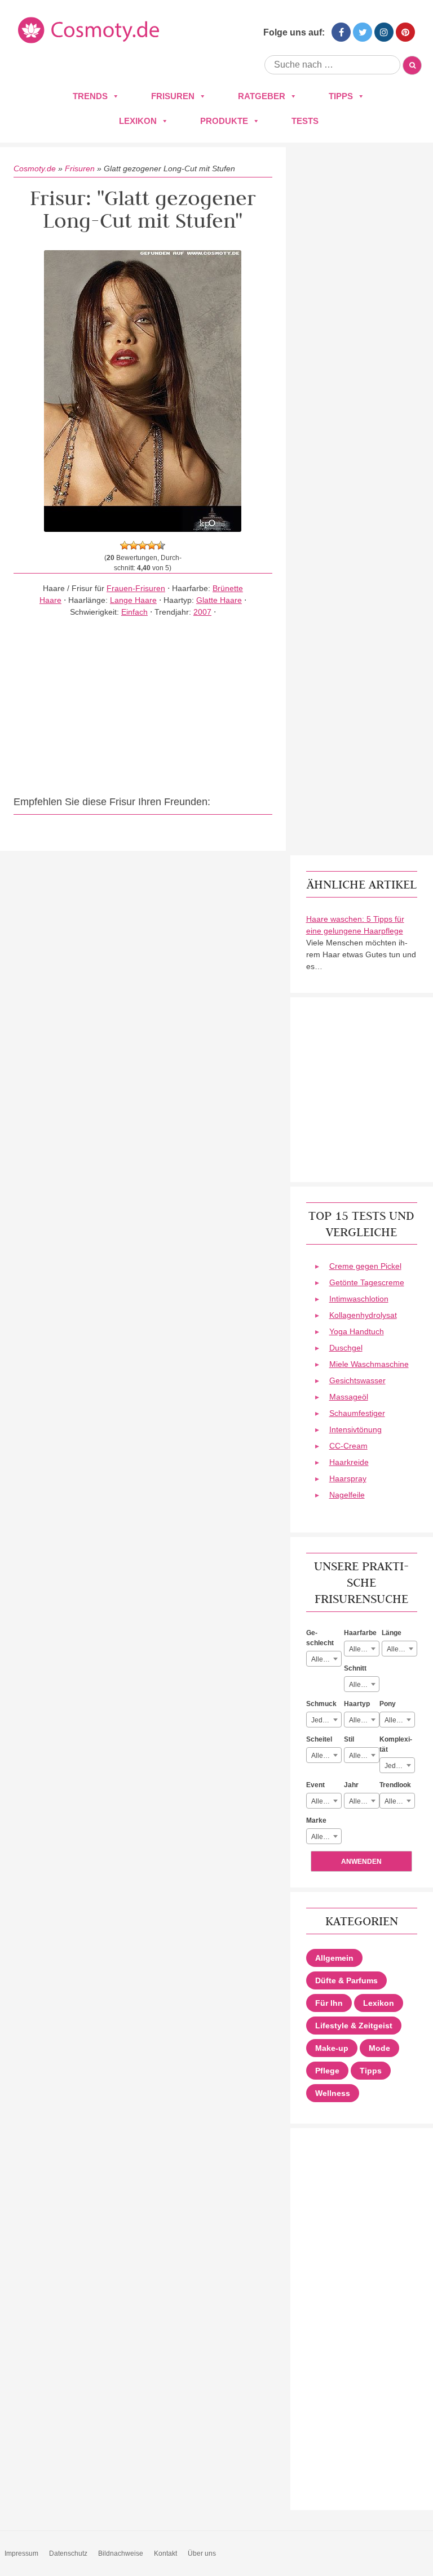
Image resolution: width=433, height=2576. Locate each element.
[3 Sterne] (143, 545)
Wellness (333, 2093)
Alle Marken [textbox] (326, 1837)
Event (315, 1785)
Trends (90, 96)
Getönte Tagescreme (367, 1282)
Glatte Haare (219, 600)
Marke (316, 1820)
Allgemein (334, 1958)
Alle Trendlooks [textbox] (399, 1801)
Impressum (21, 2553)
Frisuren (173, 96)
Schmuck (321, 1704)
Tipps (341, 96)
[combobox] (324, 1659)
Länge (392, 1633)
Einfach (134, 612)
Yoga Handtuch (357, 1331)
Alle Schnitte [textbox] (364, 1685)
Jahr (351, 1785)
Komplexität (396, 1744)
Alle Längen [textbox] (402, 1649)
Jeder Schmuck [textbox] (326, 1720)
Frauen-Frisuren (136, 588)
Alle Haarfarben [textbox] (364, 1649)
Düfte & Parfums (346, 1980)
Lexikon (138, 121)
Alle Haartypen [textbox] (364, 1720)
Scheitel (319, 1739)
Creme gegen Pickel (365, 1266)
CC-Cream (348, 1446)
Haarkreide (349, 1462)
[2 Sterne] (134, 545)
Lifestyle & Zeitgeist (354, 2026)
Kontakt (165, 2553)
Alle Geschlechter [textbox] (326, 1659)
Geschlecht (320, 1638)
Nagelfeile (347, 1495)
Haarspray (348, 1478)
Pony (388, 1704)
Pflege (327, 2071)
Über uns (202, 2553)
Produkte (224, 121)
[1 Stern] (125, 545)
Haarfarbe (360, 1633)
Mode (379, 2048)
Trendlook (395, 1785)
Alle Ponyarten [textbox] (399, 1720)
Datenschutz (68, 2553)
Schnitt (355, 1668)
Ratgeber (262, 96)
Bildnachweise (121, 2553)
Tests (305, 121)
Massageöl (349, 1397)
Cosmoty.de (35, 168)
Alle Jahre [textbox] (364, 1801)
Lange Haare (133, 600)
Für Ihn (329, 2003)
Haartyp (357, 1704)
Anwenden (361, 1862)
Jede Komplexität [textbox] (399, 1766)
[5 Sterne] (161, 545)
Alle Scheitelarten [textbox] (326, 1756)
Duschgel (346, 1348)
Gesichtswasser (357, 1380)
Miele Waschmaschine (369, 1364)
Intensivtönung (355, 1429)
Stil (349, 1739)
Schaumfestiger (357, 1413)
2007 (202, 612)
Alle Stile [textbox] (363, 1756)
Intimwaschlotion (359, 1299)
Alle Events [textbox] (326, 1801)
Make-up (332, 2048)
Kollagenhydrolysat (363, 1315)
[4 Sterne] (152, 545)
